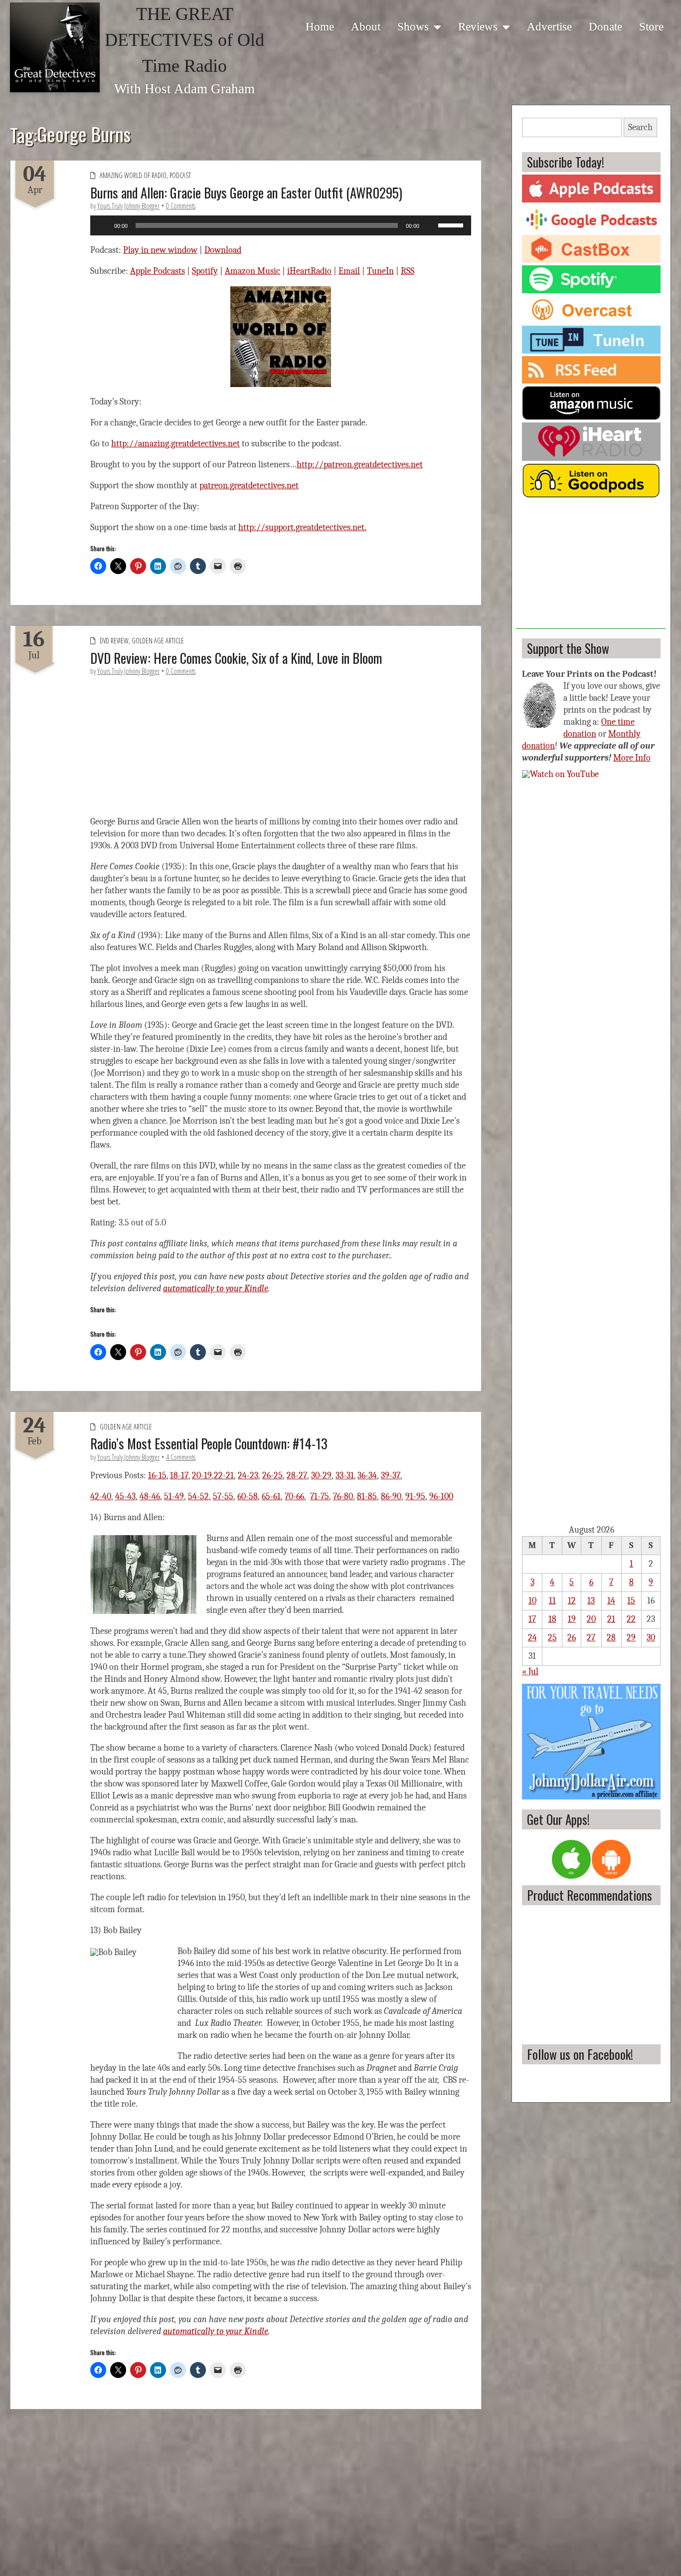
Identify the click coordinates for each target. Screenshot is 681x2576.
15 (631, 1601)
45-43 (125, 1496)
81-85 (367, 1496)
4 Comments (181, 1457)
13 (591, 1601)
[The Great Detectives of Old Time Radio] (55, 47)
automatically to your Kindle (216, 1288)
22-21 (224, 1476)
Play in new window (160, 250)
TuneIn (380, 271)
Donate (605, 26)
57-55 (223, 1496)
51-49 (174, 1496)
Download (223, 250)
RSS (408, 271)
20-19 (202, 1476)
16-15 (157, 1476)
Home (320, 26)
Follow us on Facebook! (580, 2054)
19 (572, 1619)
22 (631, 1619)
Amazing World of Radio (133, 175)
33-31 (345, 1476)
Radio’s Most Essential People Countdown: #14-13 (209, 1443)
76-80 (343, 1496)
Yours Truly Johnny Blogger (128, 206)
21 (611, 1619)
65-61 (271, 1496)
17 (532, 1619)
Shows (413, 26)
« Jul (530, 1672)
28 (611, 1638)
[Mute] (430, 225)
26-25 (272, 1476)
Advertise (549, 26)
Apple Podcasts (158, 271)
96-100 (441, 1496)
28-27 (297, 1476)
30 (651, 1638)
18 (552, 1619)
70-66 (294, 1496)
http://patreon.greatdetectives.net (360, 465)
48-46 (150, 1496)
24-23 (248, 1476)
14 (611, 1601)
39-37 (391, 1476)
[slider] (452, 224)
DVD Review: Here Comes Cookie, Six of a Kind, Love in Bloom (236, 658)
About (366, 26)
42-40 (101, 1496)
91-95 (415, 1496)
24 (532, 1638)
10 (532, 1601)
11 (552, 1601)
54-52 (198, 1496)
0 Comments (181, 206)
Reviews (478, 26)
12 (572, 1601)
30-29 (321, 1476)
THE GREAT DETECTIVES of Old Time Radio (184, 40)
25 (552, 1638)
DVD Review (114, 641)
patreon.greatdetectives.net (249, 486)
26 (572, 1638)
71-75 (320, 1496)
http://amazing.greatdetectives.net (175, 444)
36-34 (367, 1476)
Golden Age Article (158, 641)
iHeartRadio (309, 271)
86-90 (391, 1496)
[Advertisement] (591, 567)
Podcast (180, 175)
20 (591, 1619)
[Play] (103, 225)
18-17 (179, 1476)
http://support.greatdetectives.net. (302, 527)
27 (591, 1638)
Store (651, 26)
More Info (632, 758)
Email (349, 271)
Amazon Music (253, 271)
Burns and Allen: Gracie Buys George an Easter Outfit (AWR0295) (246, 193)
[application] (281, 225)
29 (631, 1638)
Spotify (205, 271)
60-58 (248, 1496)
